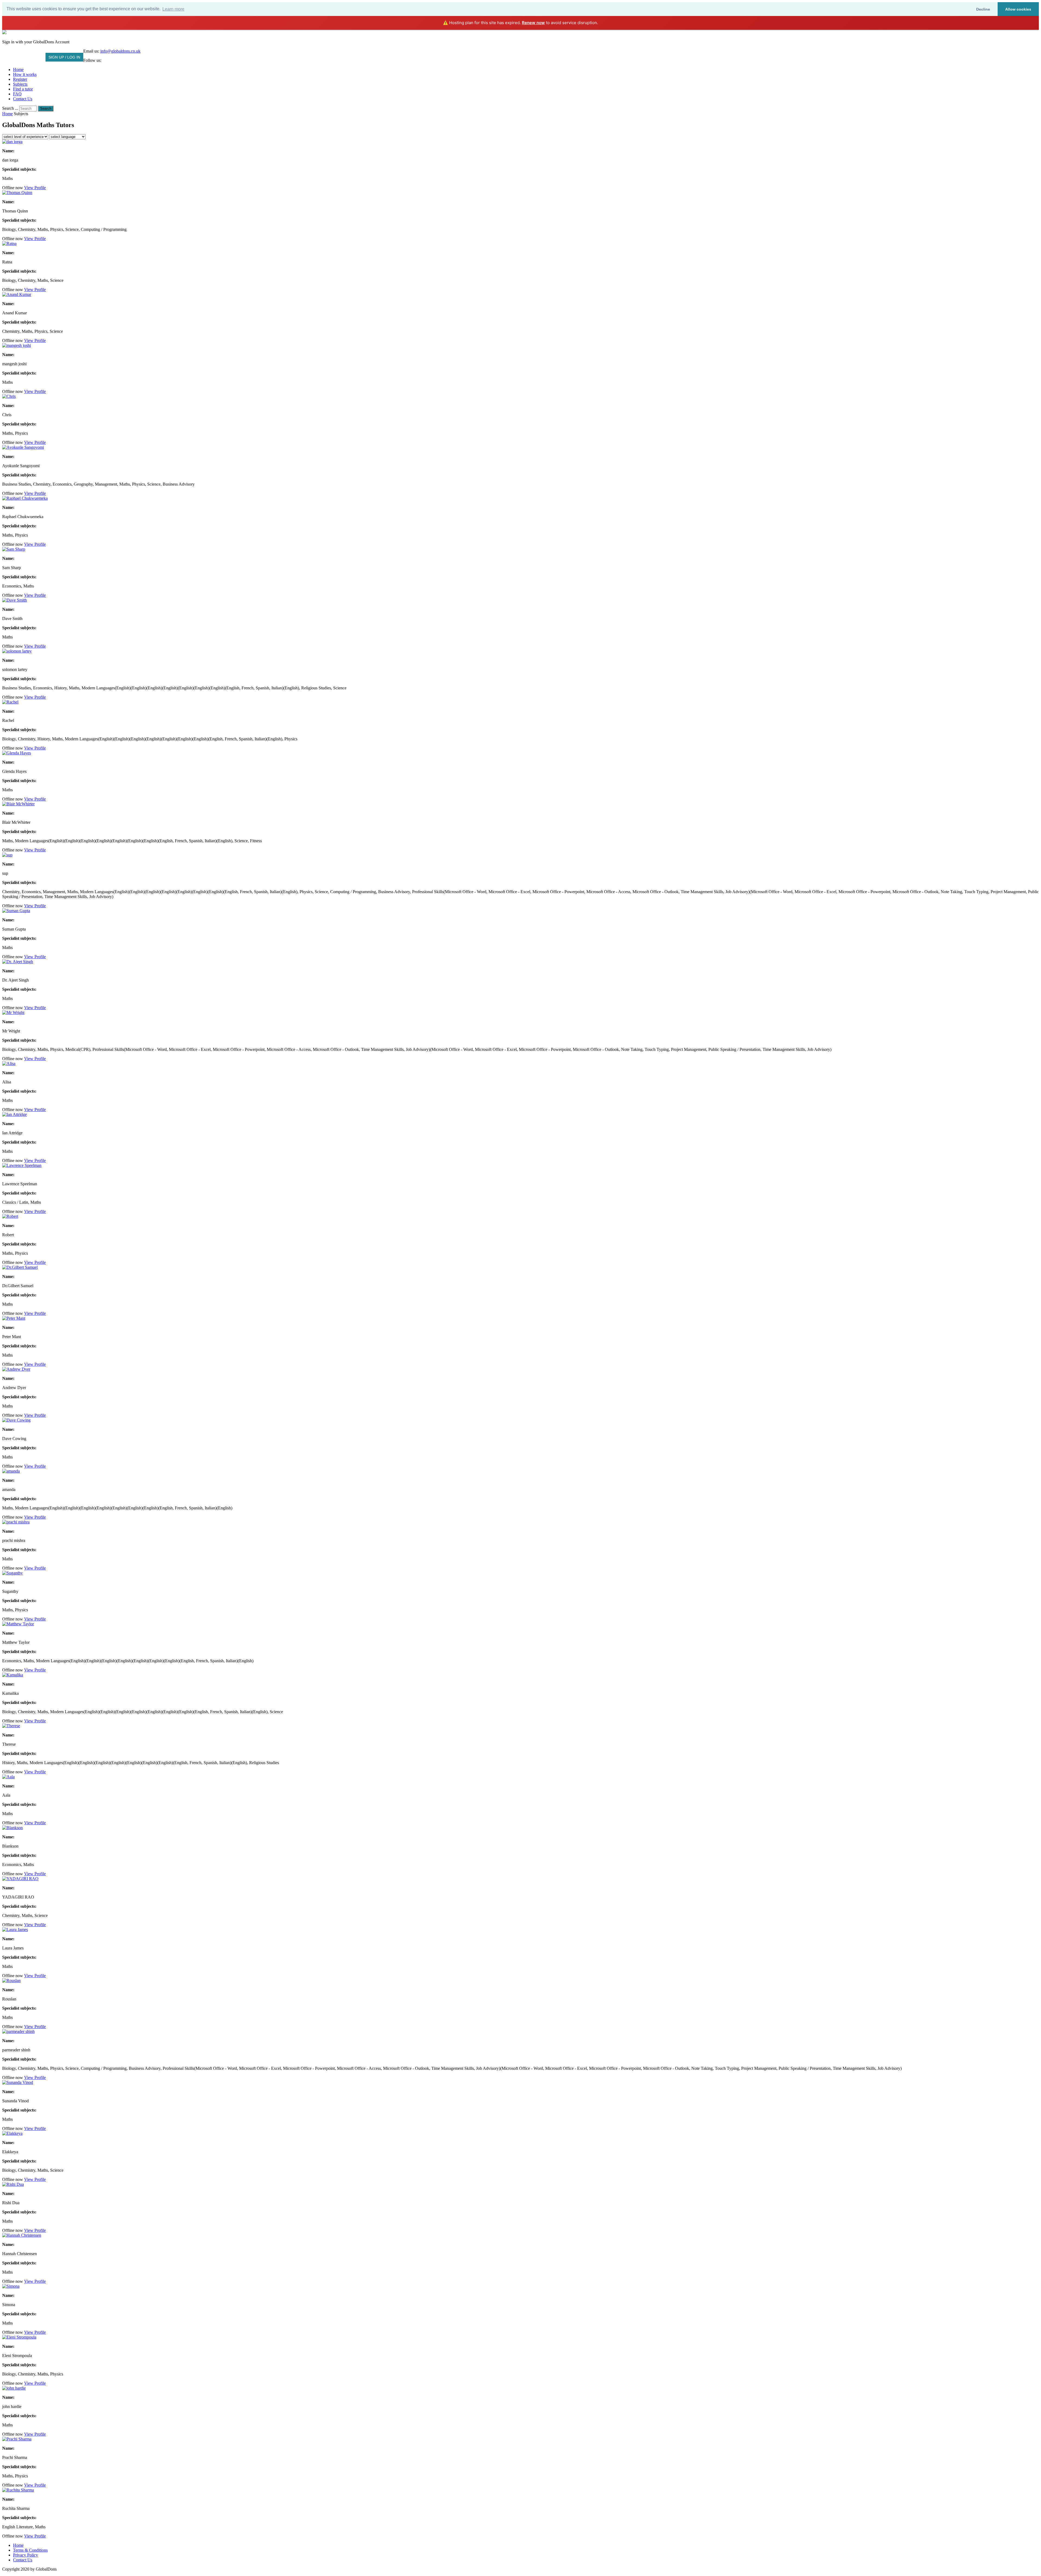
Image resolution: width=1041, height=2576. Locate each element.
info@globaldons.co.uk (120, 51)
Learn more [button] (173, 9)
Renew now (533, 23)
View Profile (35, 188)
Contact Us (23, 99)
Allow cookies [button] (1018, 9)
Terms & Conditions (30, 2550)
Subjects (20, 84)
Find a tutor (23, 89)
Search (46, 109)
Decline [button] (983, 9)
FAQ (17, 94)
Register (20, 79)
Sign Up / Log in (64, 57)
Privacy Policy (25, 2555)
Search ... (10, 108)
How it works (25, 74)
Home (18, 70)
